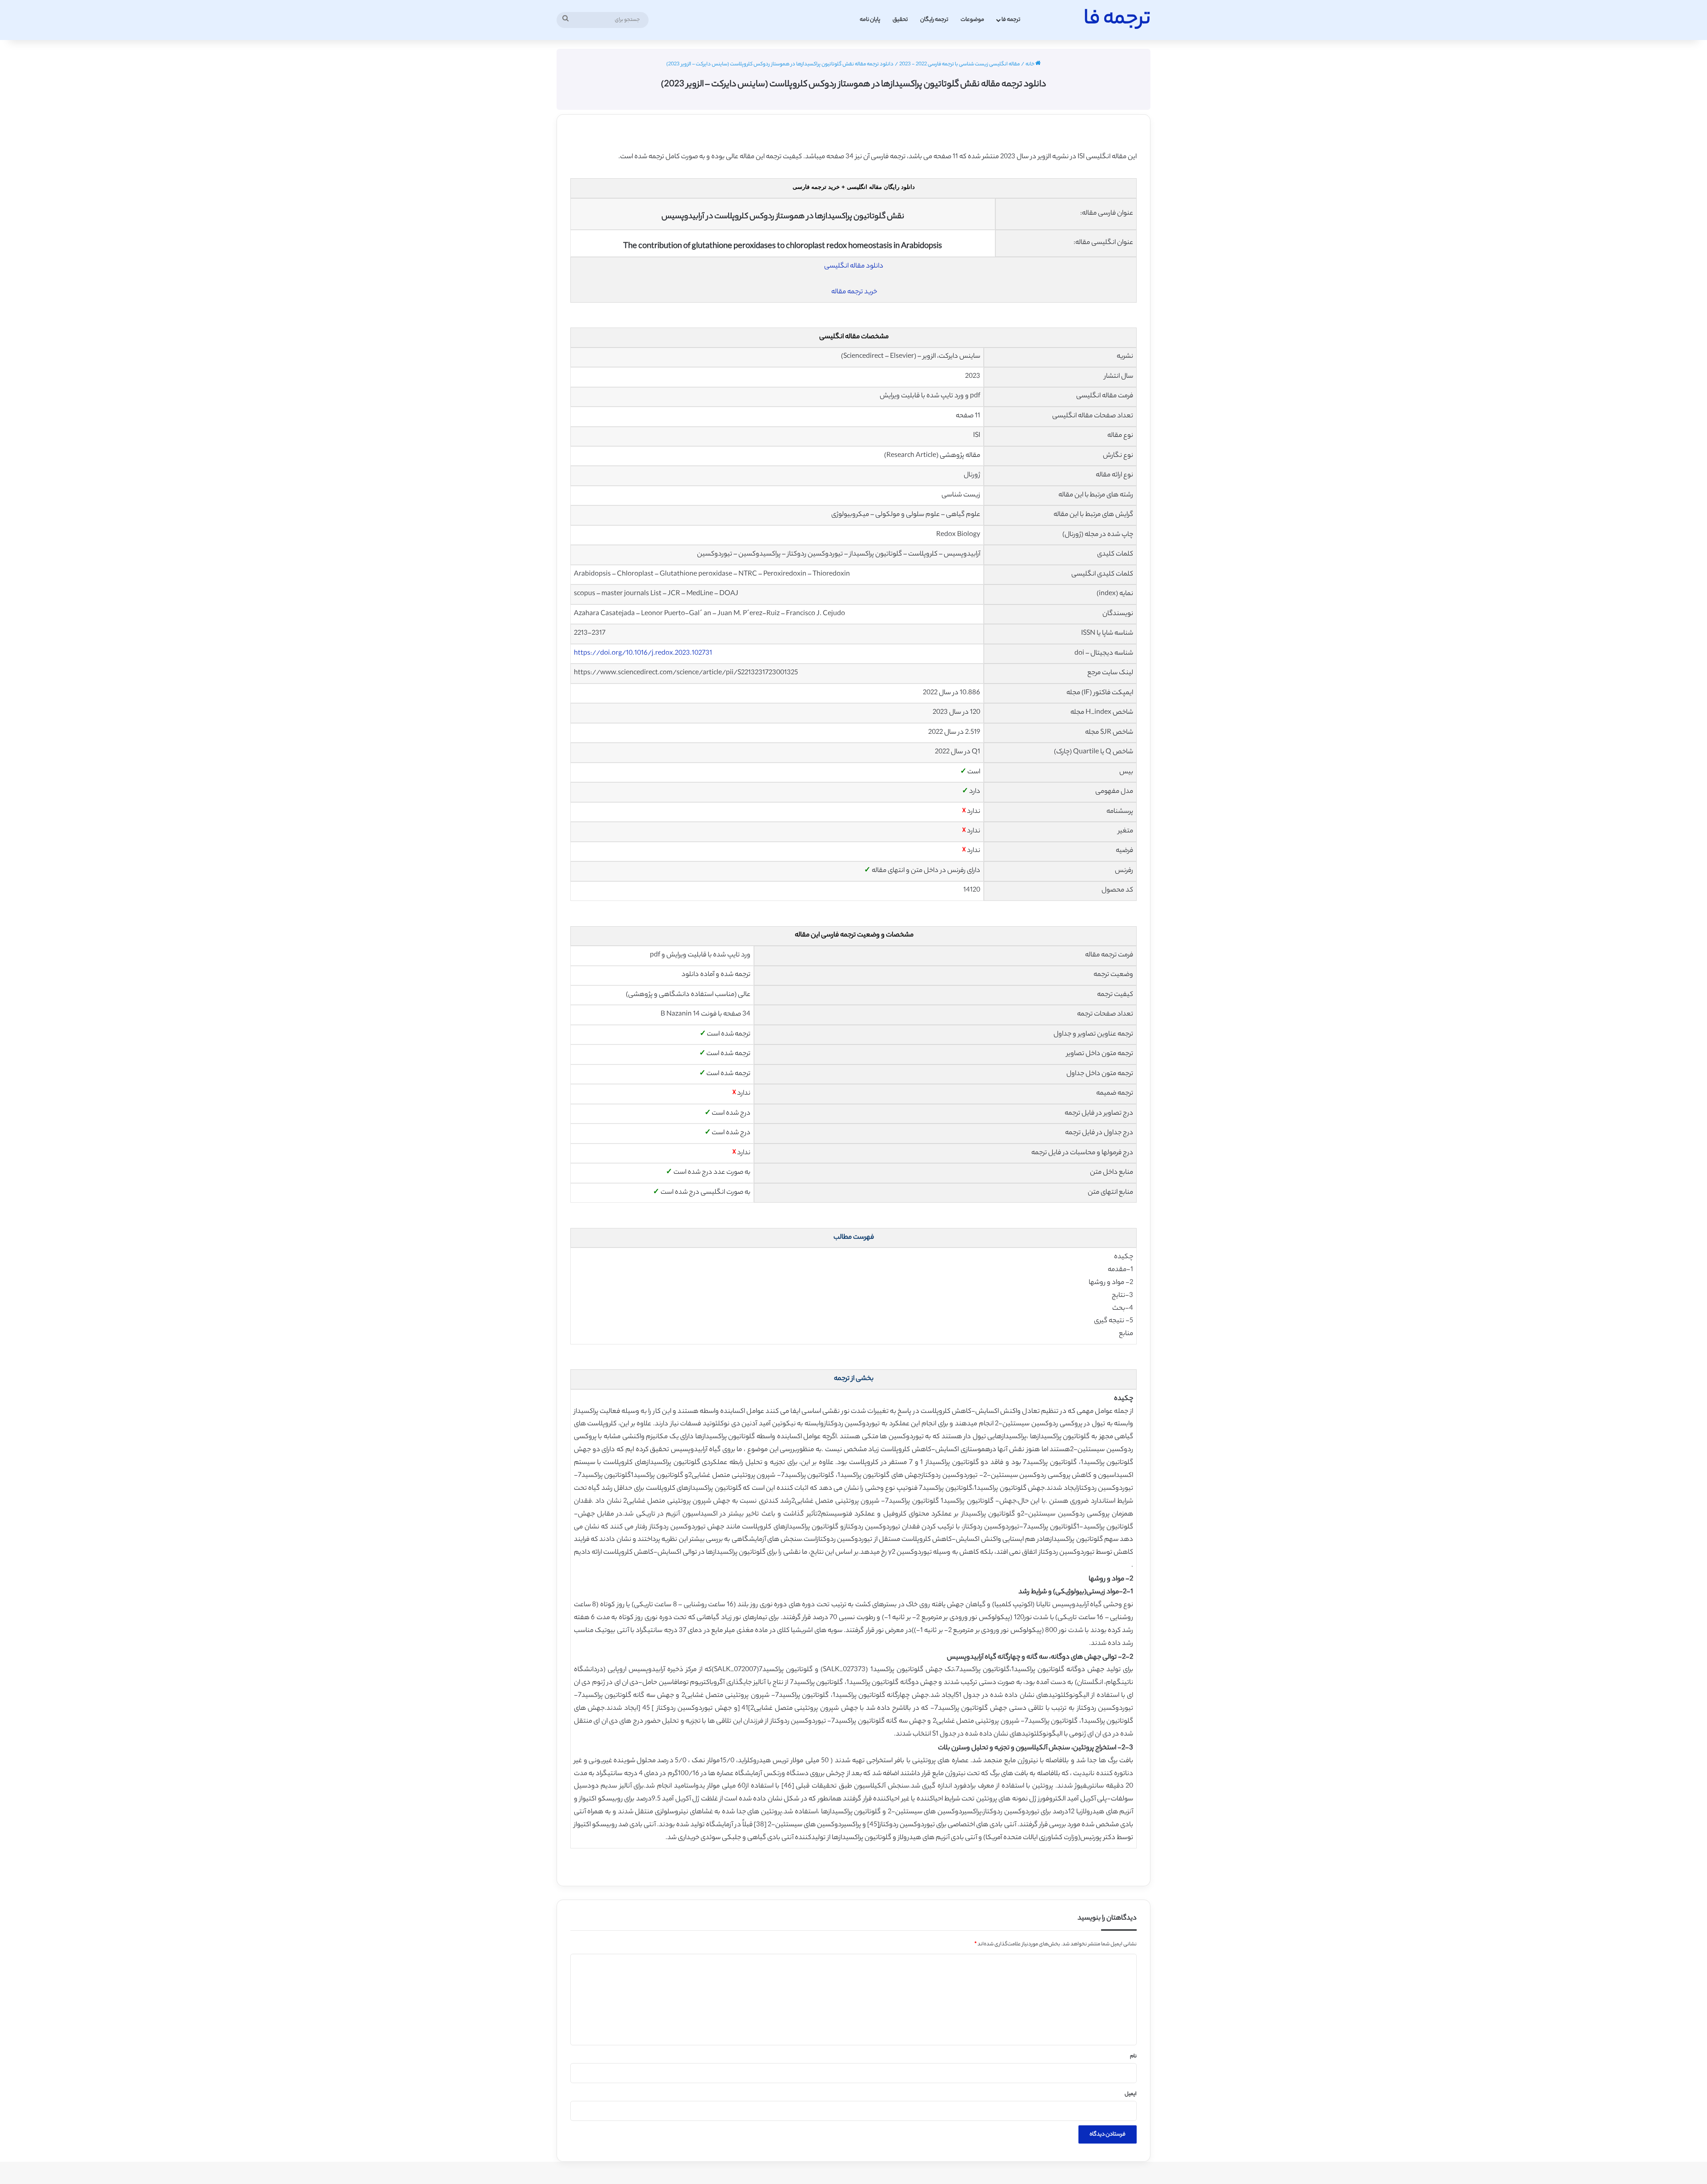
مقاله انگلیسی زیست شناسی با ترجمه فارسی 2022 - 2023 (960, 64)
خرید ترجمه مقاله (854, 292)
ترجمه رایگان (934, 20)
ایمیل (1131, 2094)
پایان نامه (870, 20)
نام (1133, 2056)
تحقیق (900, 20)
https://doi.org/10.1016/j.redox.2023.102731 (643, 654)
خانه (1030, 64)
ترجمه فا (1011, 20)
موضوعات (972, 20)
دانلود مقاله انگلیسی (854, 266)
